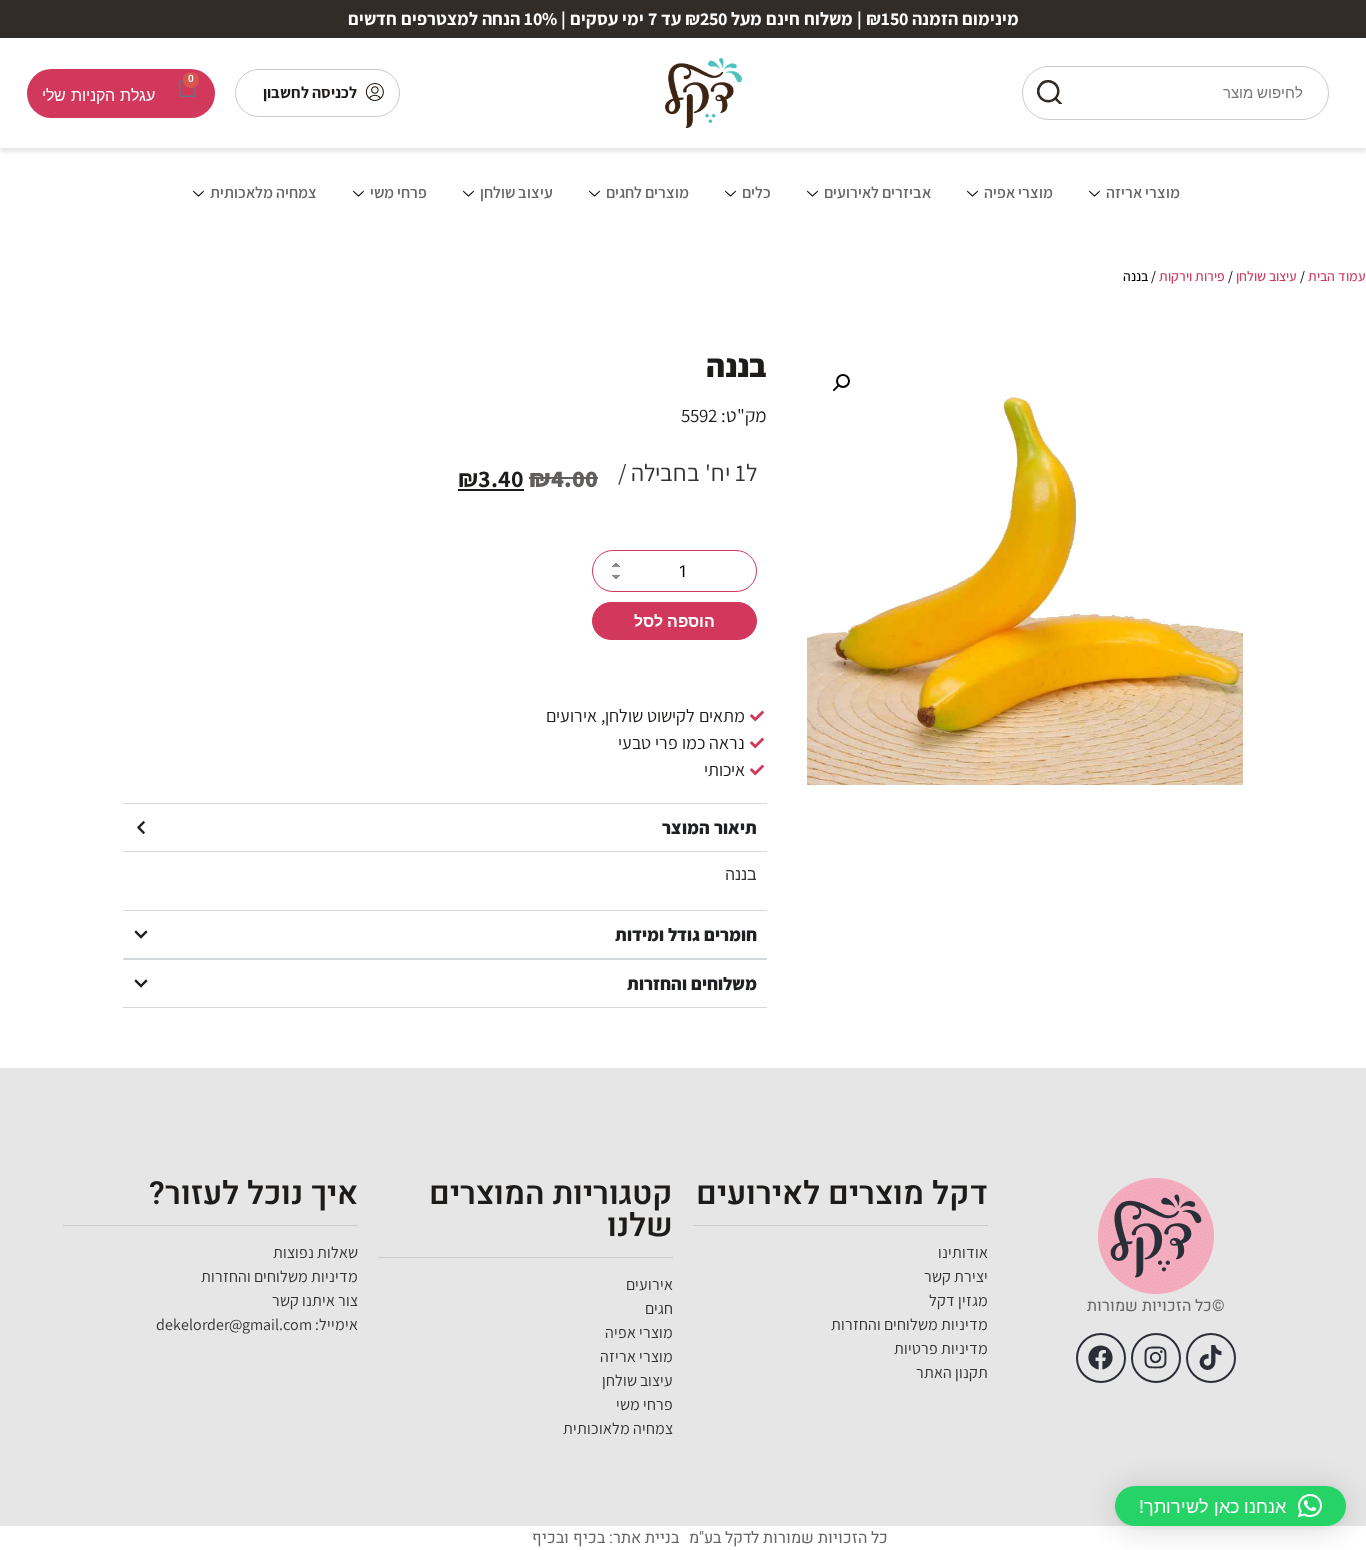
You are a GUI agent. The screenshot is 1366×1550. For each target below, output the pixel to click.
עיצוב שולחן (516, 192)
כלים (756, 192)
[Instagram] (1156, 1358)
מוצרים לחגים (647, 192)
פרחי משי (398, 192)
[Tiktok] (1211, 1358)
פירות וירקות (1192, 276)
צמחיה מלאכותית (263, 192)
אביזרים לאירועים (877, 192)
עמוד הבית (1337, 276)
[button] (841, 383)
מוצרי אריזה (1143, 192)
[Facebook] (1101, 1358)
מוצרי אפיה (1018, 192)
